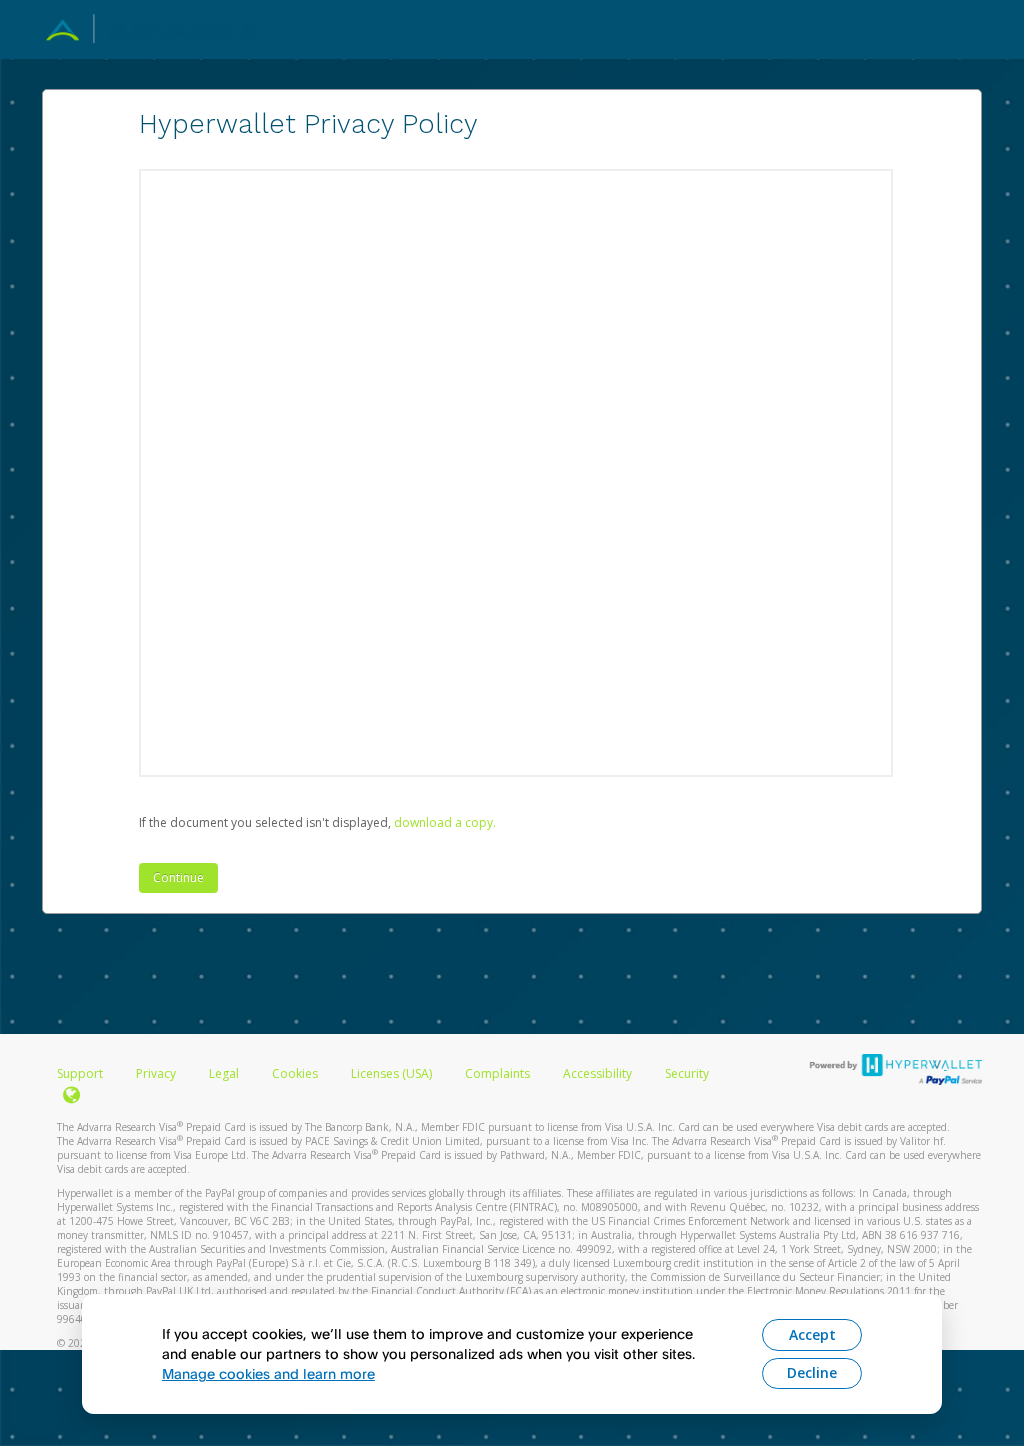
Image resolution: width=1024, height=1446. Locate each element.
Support (80, 1073)
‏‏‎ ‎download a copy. (443, 822)
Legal (224, 1073)
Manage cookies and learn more (268, 1373)
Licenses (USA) (393, 1073)
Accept (812, 1334)
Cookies (295, 1073)
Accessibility (597, 1073)
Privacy (156, 1073)
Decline (812, 1372)
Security (687, 1073)
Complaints (499, 1073)
